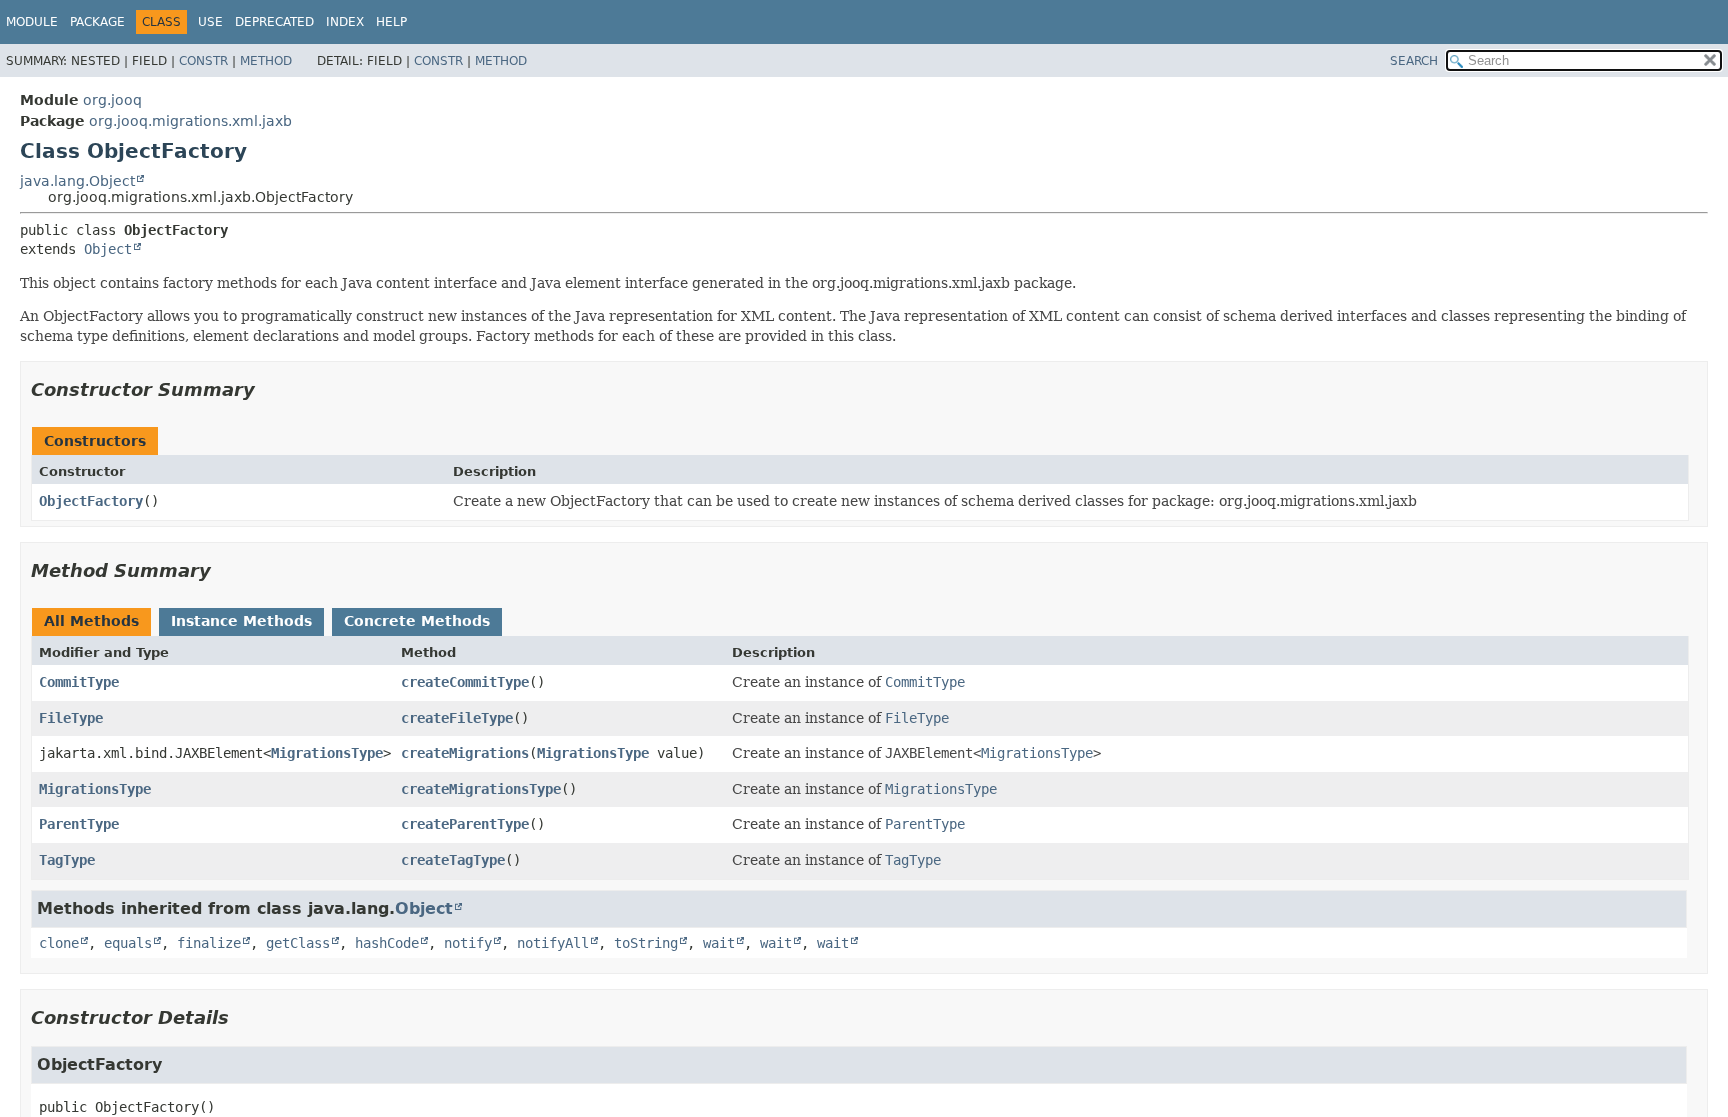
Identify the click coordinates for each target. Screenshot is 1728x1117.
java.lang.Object (77, 181)
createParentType (465, 824)
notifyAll (553, 943)
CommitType (79, 682)
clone (59, 943)
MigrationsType (327, 753)
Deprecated (274, 22)
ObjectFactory (91, 501)
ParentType (79, 824)
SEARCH (1414, 61)
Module (32, 22)
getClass (298, 943)
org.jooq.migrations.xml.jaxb (190, 121)
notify (468, 943)
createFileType (457, 718)
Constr (203, 61)
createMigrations (465, 753)
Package (97, 22)
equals (128, 943)
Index (345, 22)
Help (391, 22)
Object (108, 249)
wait (719, 943)
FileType (71, 718)
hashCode (387, 943)
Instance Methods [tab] (241, 621)
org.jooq (112, 100)
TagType (67, 860)
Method (266, 61)
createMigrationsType (481, 789)
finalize (209, 943)
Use (210, 22)
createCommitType (465, 682)
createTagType (453, 860)
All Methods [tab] (91, 621)
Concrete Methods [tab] (417, 621)
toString (646, 943)
